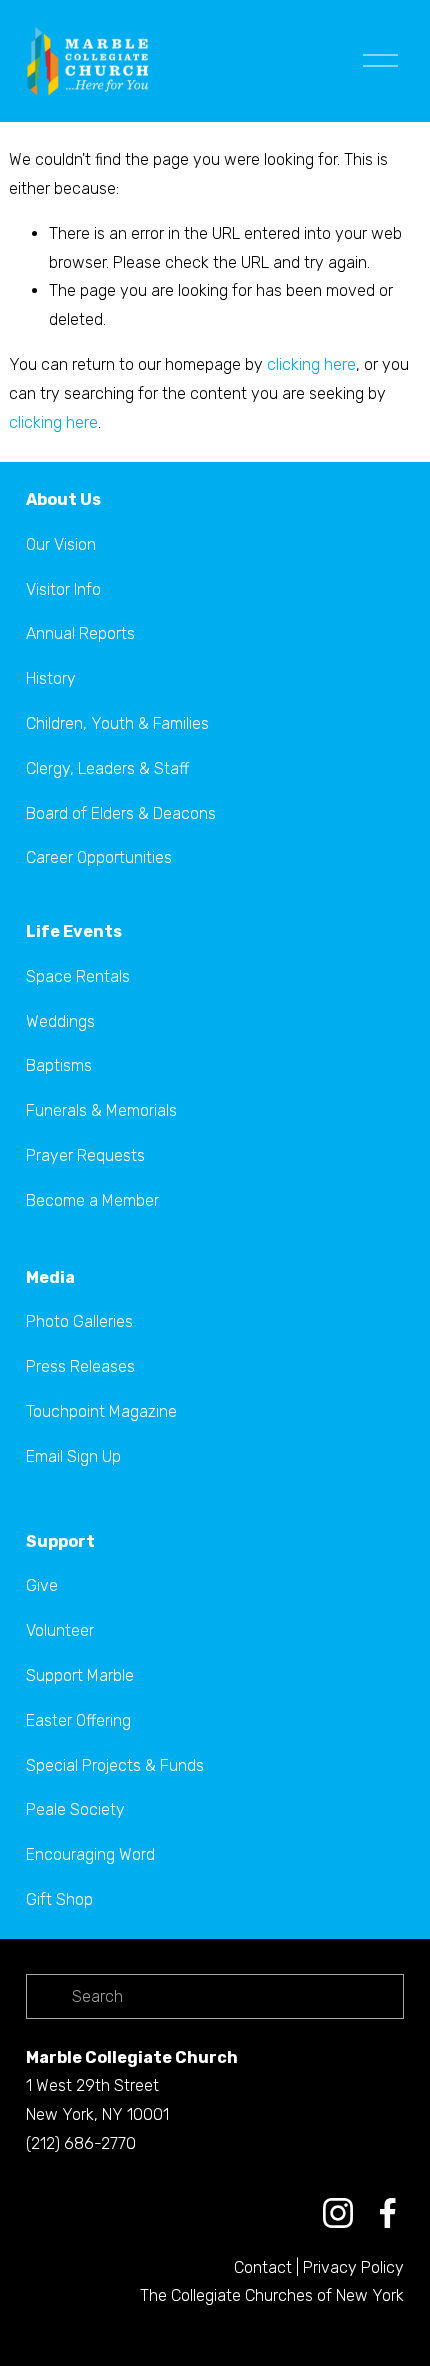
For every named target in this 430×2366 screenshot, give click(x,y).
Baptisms (59, 1065)
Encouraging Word (90, 1854)
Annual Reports (80, 633)
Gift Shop (59, 1899)
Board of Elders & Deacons (121, 813)
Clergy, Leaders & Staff (107, 768)
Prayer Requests (85, 1155)
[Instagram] (338, 2213)
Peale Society (75, 1809)
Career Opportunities (99, 857)
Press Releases (80, 1366)
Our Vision (61, 544)
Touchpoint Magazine (101, 1411)
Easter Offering (78, 1720)
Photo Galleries (79, 1321)
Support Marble (80, 1675)
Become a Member (92, 1200)
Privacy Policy (353, 2267)
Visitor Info (63, 589)
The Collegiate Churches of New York (272, 2295)
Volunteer (60, 1630)
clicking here (311, 364)
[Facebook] (388, 2213)
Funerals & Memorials (101, 1110)
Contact (263, 2267)
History (51, 678)
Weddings (60, 1021)
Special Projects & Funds (115, 1765)
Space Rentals (78, 976)
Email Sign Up (73, 1456)
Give (42, 1585)
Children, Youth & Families (117, 723)
